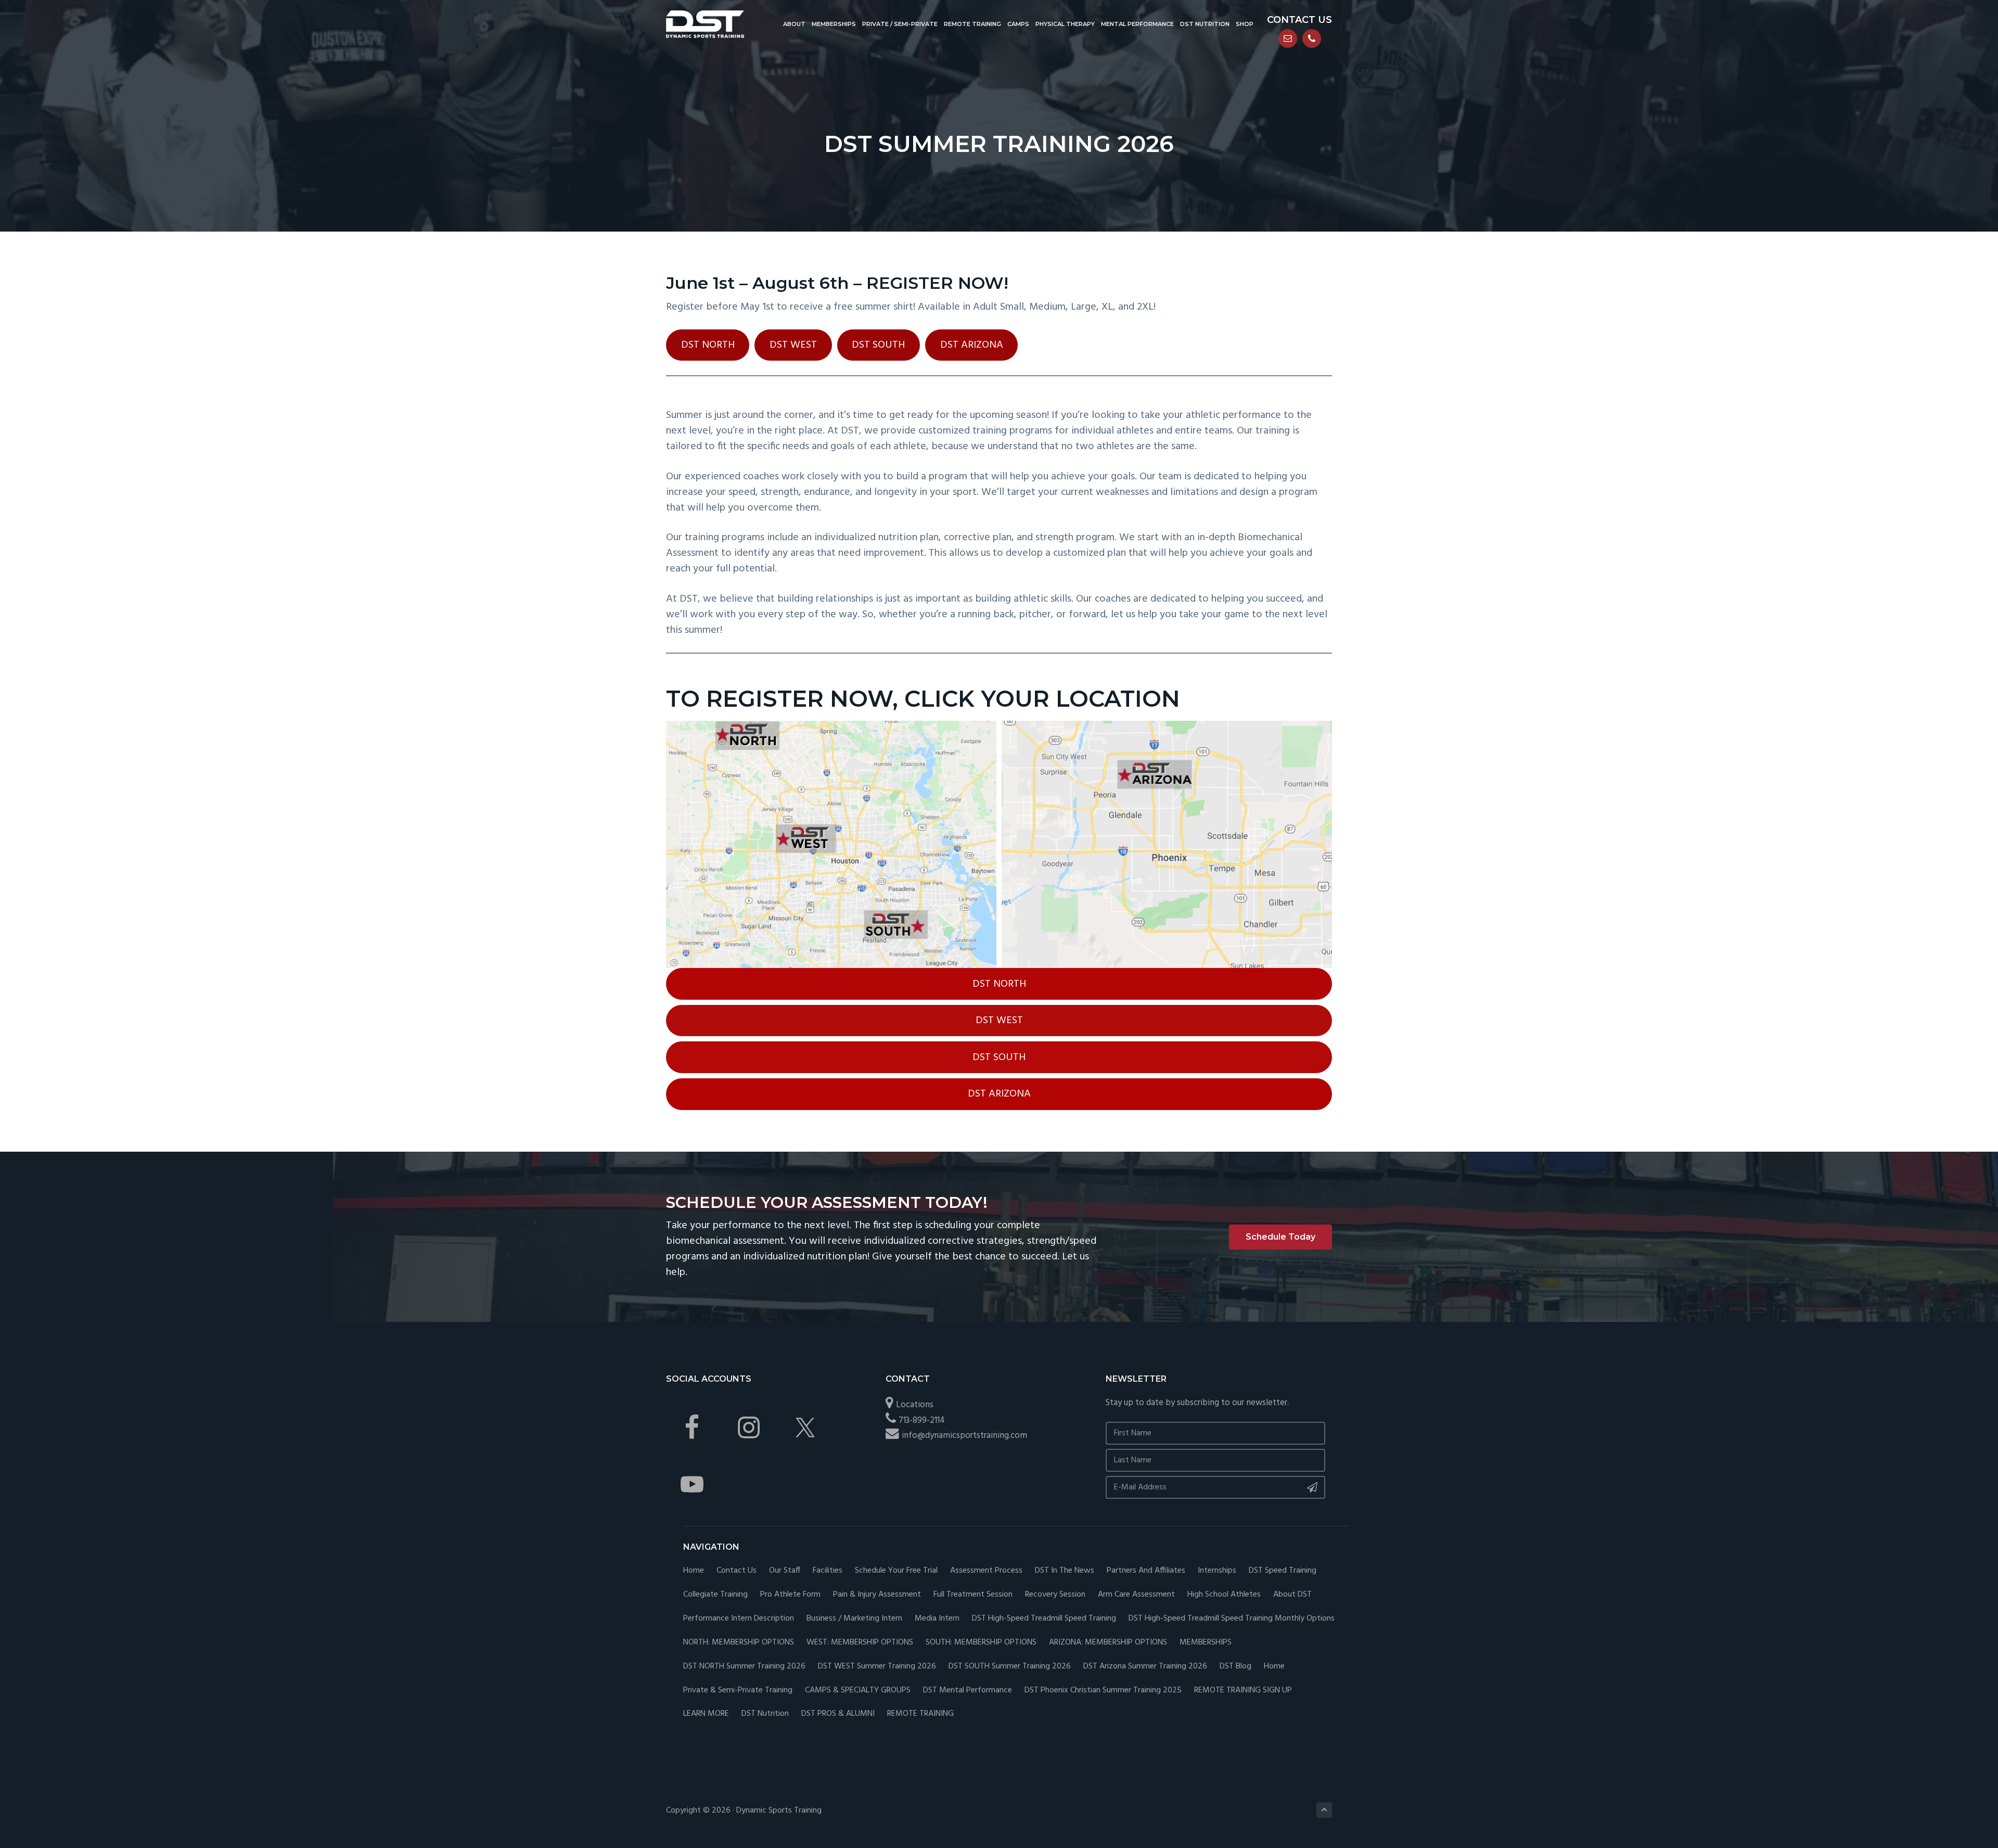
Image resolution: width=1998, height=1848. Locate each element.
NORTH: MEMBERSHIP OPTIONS (739, 1643)
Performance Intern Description (739, 1619)
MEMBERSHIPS (1206, 1643)
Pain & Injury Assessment (877, 1595)
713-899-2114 (922, 1420)
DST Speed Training (1283, 1571)
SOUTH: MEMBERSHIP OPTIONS (981, 1643)
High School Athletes (1224, 1595)
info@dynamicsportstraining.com (964, 1436)
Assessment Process (986, 1571)
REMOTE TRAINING (920, 1714)
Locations (915, 1405)
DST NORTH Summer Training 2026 (744, 1667)
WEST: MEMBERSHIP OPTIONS (860, 1643)
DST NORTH (708, 345)
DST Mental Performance (968, 1691)
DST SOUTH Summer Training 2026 (1010, 1667)
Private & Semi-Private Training (738, 1691)
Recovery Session (1055, 1595)
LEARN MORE (706, 1714)
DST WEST (793, 345)
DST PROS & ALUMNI (838, 1714)
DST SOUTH (878, 345)
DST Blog (1235, 1667)
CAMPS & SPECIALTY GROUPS (858, 1691)
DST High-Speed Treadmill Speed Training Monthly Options (1232, 1619)
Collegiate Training (715, 1595)
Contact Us (737, 1571)
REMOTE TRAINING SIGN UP (1243, 1691)
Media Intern (937, 1619)
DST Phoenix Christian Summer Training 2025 (1103, 1691)
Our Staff (785, 1571)
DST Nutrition (765, 1714)
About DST (1292, 1595)
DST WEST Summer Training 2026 (877, 1667)
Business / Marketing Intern (854, 1619)
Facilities (828, 1571)
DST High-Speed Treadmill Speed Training (1044, 1619)
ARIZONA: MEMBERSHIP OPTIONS (1108, 1643)
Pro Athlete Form (790, 1595)
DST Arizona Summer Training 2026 (1145, 1667)
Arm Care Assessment (1136, 1595)
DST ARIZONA (972, 345)
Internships (1217, 1571)
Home (694, 1571)
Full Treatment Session (973, 1595)
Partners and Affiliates (1146, 1571)
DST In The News (1065, 1571)
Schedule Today (1280, 1237)
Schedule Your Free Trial (896, 1571)
